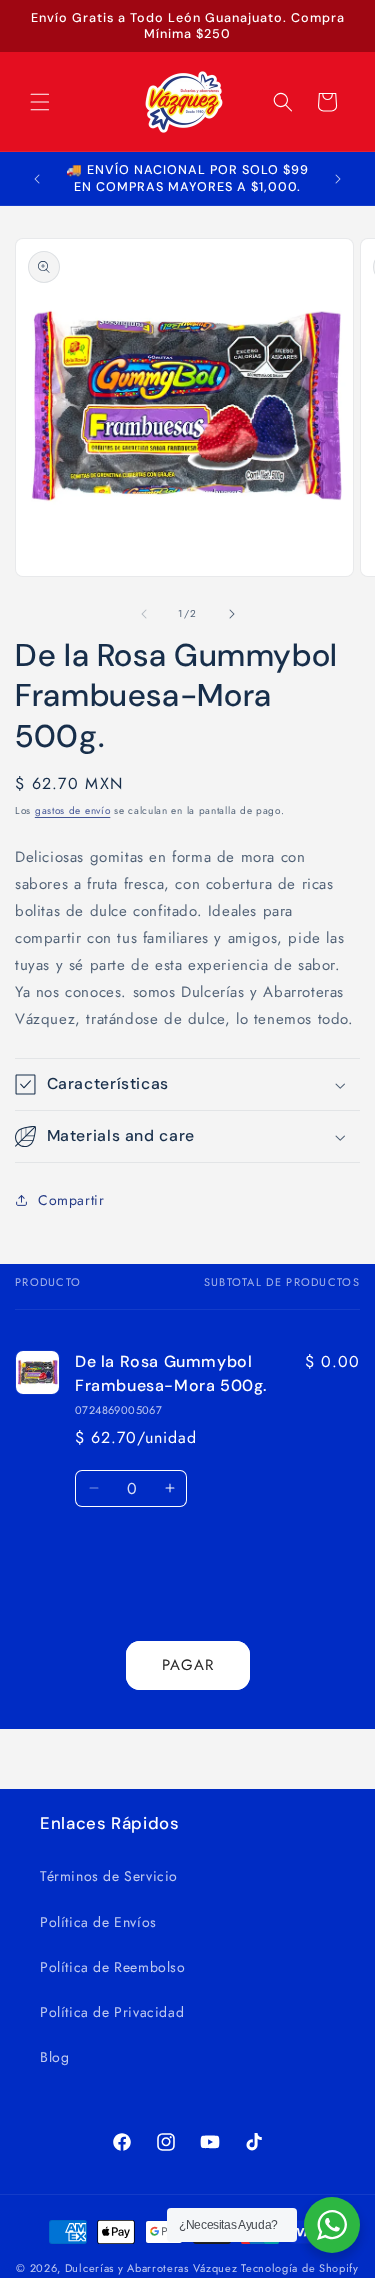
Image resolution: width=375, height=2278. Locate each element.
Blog (54, 2057)
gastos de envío (73, 810)
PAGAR (188, 1665)
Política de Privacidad (112, 2012)
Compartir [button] (71, 1200)
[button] (40, 102)
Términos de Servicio (109, 1876)
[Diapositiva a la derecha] (232, 614)
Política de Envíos (98, 1922)
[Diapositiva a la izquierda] (144, 614)
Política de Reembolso (113, 1967)
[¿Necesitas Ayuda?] (332, 2225)
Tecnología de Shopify (300, 2268)
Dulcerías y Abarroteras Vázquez (151, 2268)
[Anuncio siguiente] (338, 179)
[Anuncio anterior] (37, 179)
